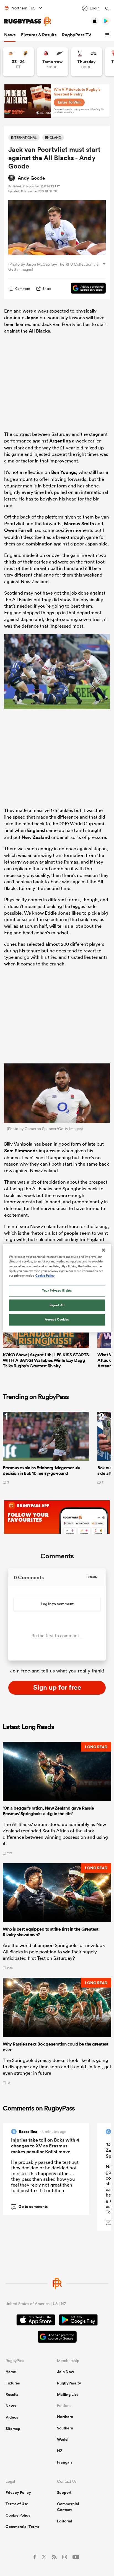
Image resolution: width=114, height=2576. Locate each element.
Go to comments (30, 2207)
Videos (12, 2417)
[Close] (103, 1250)
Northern (65, 2417)
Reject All (57, 1305)
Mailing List (67, 2394)
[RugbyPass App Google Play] (78, 2321)
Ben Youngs (64, 472)
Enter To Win (69, 102)
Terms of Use (17, 2504)
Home (11, 2372)
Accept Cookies (57, 1320)
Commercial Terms (22, 2527)
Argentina (60, 441)
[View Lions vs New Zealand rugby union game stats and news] (52, 62)
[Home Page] (28, 21)
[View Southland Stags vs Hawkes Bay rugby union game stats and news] (86, 62)
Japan (32, 318)
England (36, 830)
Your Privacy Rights (57, 1291)
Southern (65, 2428)
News (10, 35)
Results (12, 2394)
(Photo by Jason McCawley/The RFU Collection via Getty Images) (53, 267)
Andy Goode (31, 178)
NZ (60, 2451)
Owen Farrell (18, 530)
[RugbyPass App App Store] (36, 2321)
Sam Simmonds (21, 1151)
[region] (57, 1288)
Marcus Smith (79, 524)
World (62, 2439)
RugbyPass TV (77, 35)
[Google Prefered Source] (85, 289)
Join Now (66, 2372)
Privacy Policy (18, 2492)
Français (65, 2462)
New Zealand (36, 837)
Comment (23, 289)
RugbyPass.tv (69, 2383)
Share (47, 289)
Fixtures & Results (39, 35)
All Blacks (39, 331)
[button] (108, 35)
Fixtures (13, 2383)
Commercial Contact (68, 2507)
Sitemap (13, 2429)
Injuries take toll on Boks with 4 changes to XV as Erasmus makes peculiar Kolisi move (45, 2146)
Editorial (65, 2521)
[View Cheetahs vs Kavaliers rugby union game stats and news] (18, 62)
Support (64, 2492)
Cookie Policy (18, 2515)
